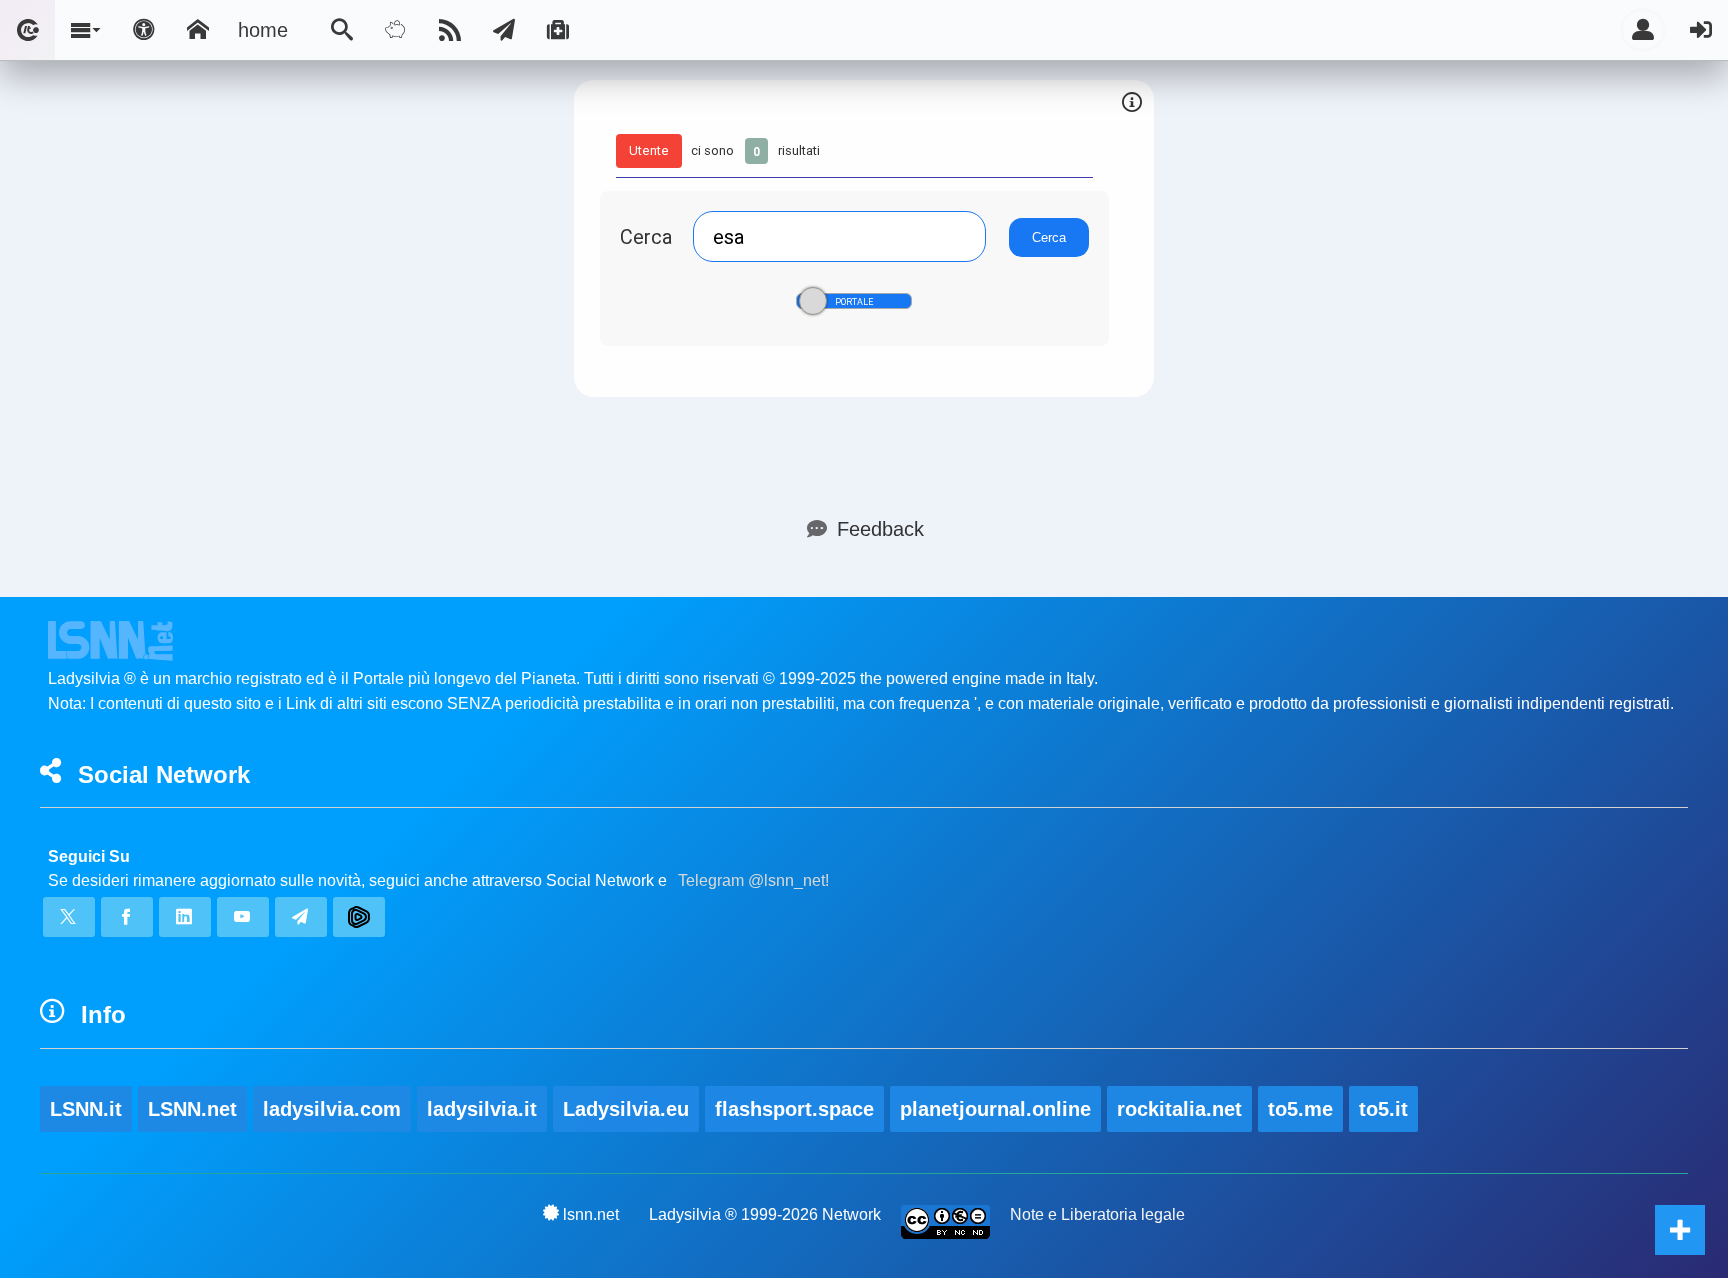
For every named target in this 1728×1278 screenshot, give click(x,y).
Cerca (646, 236)
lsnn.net (591, 1214)
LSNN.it (86, 1109)
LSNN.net (192, 1109)
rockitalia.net (1179, 1109)
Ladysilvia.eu (626, 1109)
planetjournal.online (995, 1109)
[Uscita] (1701, 30)
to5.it (1383, 1109)
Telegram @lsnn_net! (753, 880)
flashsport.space (794, 1109)
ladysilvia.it (482, 1109)
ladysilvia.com (332, 1109)
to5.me (1300, 1109)
